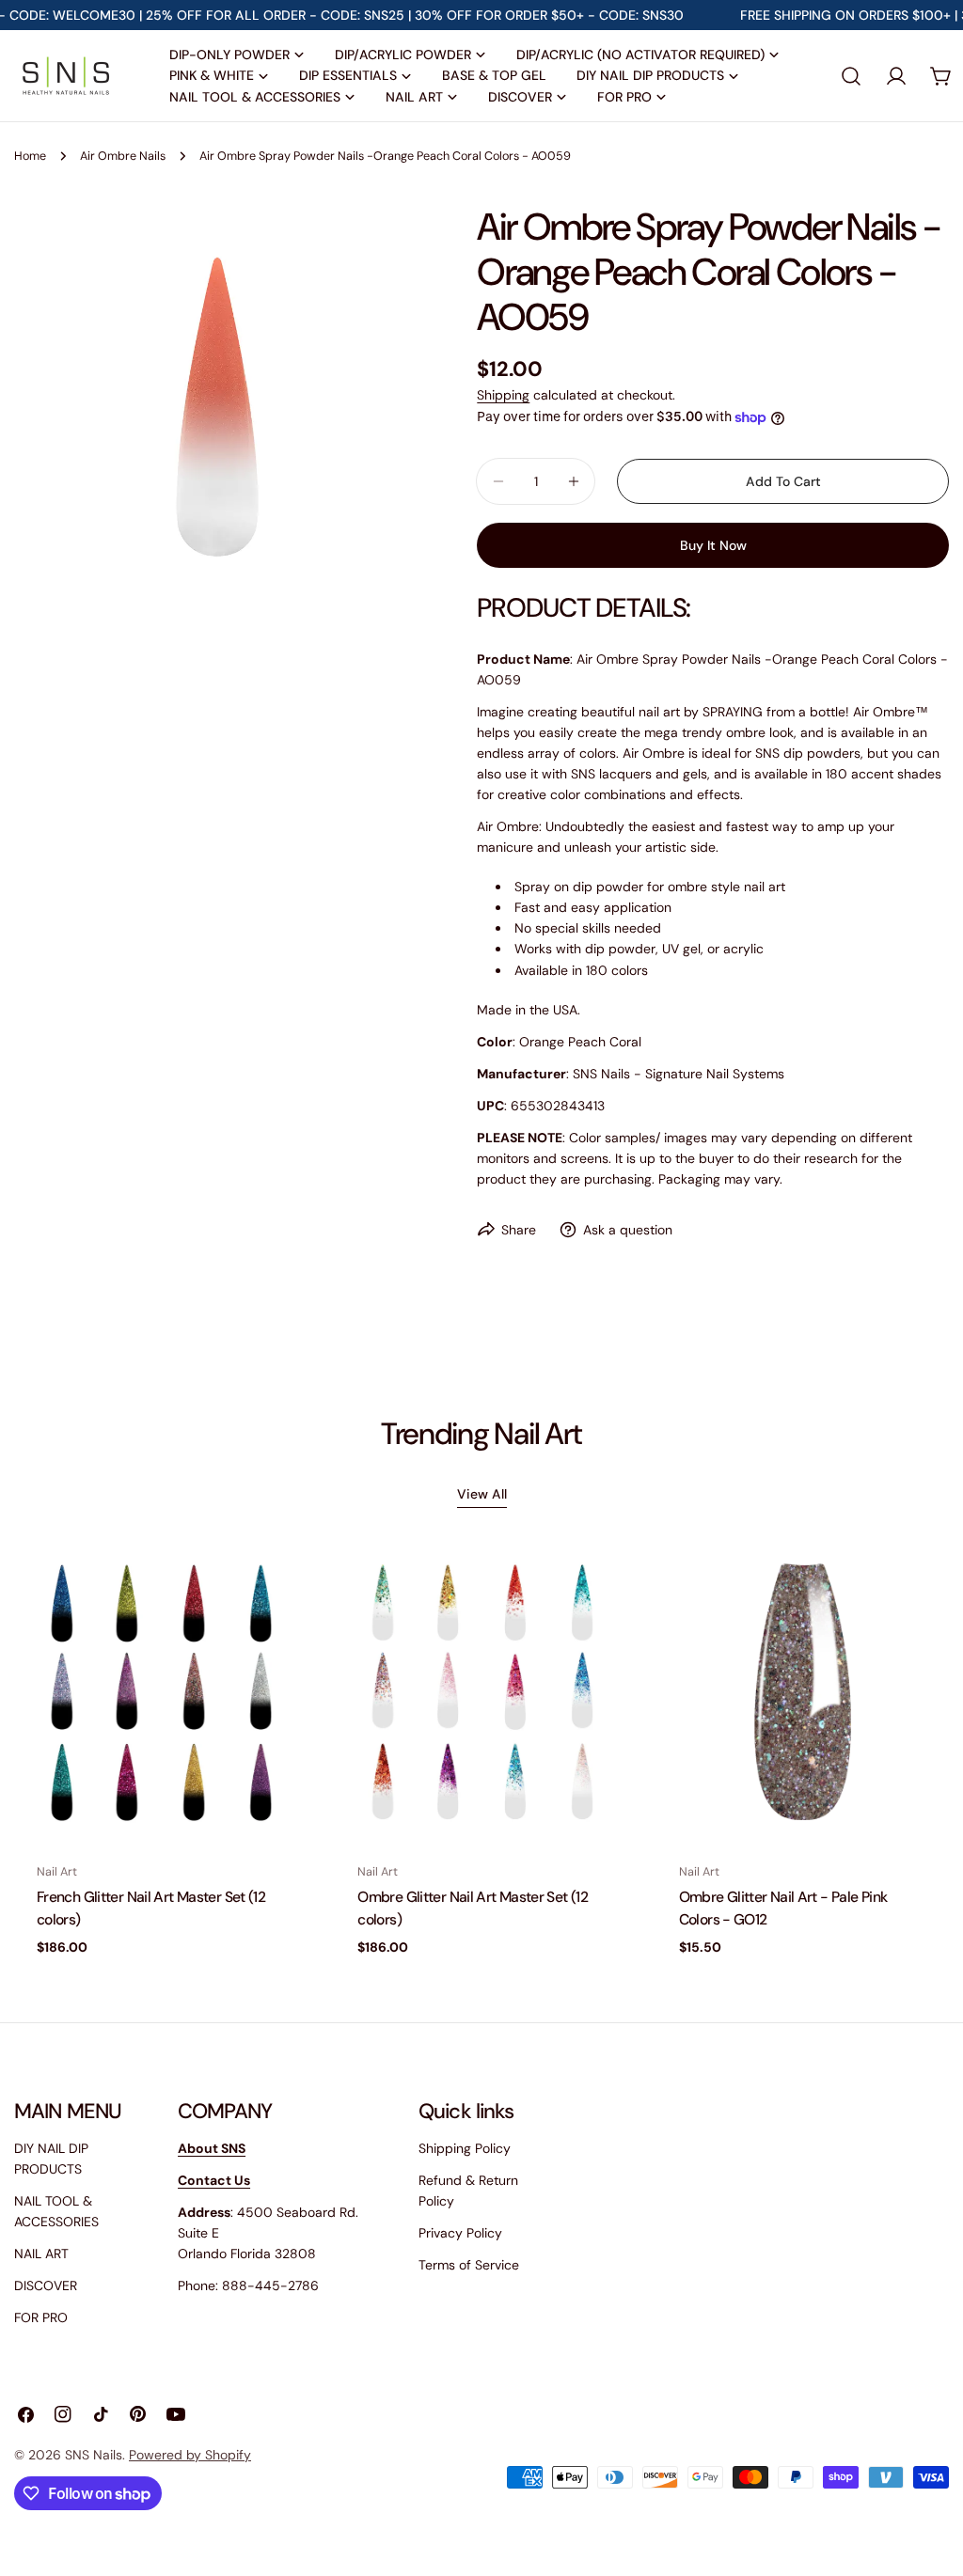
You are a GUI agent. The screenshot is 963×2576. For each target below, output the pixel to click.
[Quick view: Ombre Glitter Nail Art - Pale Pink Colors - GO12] (922, 1587)
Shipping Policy (465, 2148)
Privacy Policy (460, 2233)
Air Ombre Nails (123, 156)
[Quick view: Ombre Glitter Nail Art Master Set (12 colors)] (601, 1587)
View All (482, 1494)
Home (30, 156)
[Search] (851, 76)
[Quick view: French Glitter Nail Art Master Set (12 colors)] (279, 1587)
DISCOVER (46, 2285)
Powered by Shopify (190, 2455)
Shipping (503, 395)
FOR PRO (41, 2317)
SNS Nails (94, 2455)
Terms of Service (469, 2265)
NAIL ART (41, 2254)
